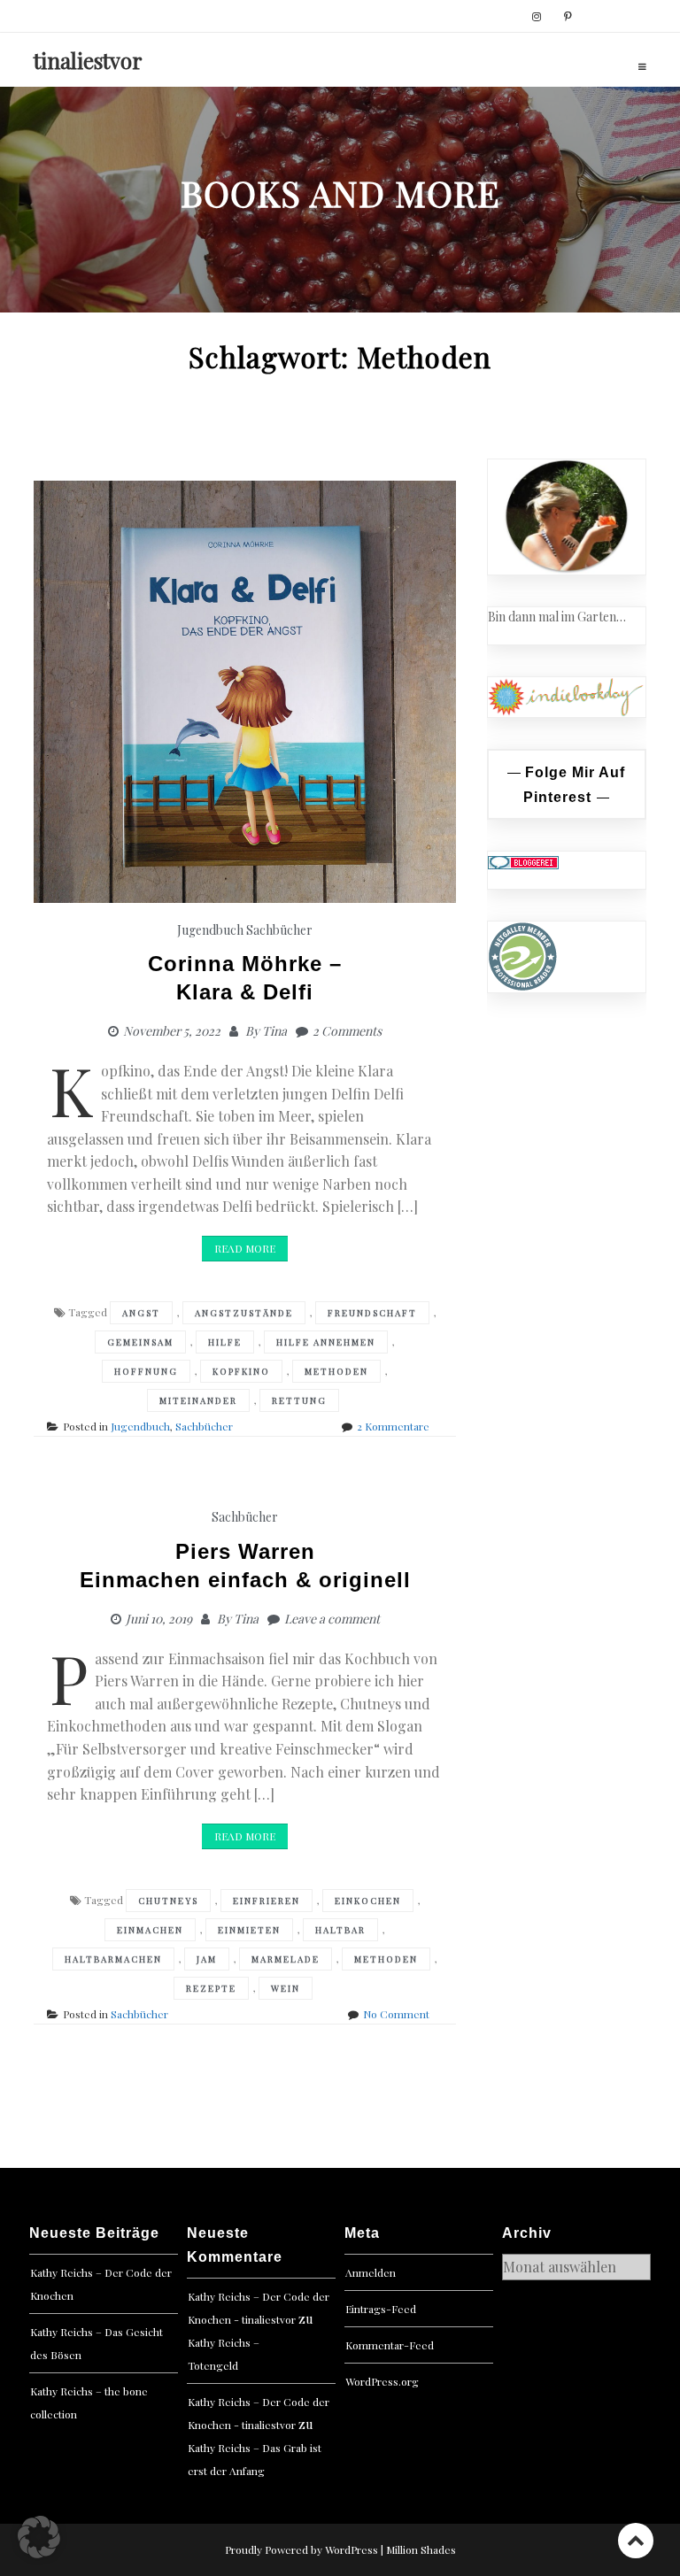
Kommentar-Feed (390, 2345)
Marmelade (286, 1959)
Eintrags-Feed (381, 2309)
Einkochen (368, 1901)
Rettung (299, 1400)
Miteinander (198, 1400)
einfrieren (267, 1901)
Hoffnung (146, 1371)
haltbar (340, 1930)
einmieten (249, 1930)
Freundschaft (372, 1313)
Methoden (336, 1371)
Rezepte (211, 1988)
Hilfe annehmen (326, 1342)
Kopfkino (241, 1371)
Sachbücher (279, 930)
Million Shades (421, 2549)
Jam (207, 1959)
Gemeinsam (140, 1342)
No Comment (396, 2014)
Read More (245, 1248)
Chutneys (168, 1901)
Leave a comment (332, 1619)
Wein (286, 1988)
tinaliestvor (88, 60)
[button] (39, 2537)
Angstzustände (244, 1313)
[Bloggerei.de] (523, 861)
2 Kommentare (393, 1426)
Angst (141, 1313)
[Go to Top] (636, 2540)
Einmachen (150, 1930)
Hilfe (225, 1342)
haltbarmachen (113, 1959)
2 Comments (347, 1031)
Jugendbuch (210, 930)
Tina (274, 1031)
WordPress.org (382, 2381)
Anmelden (371, 2272)
